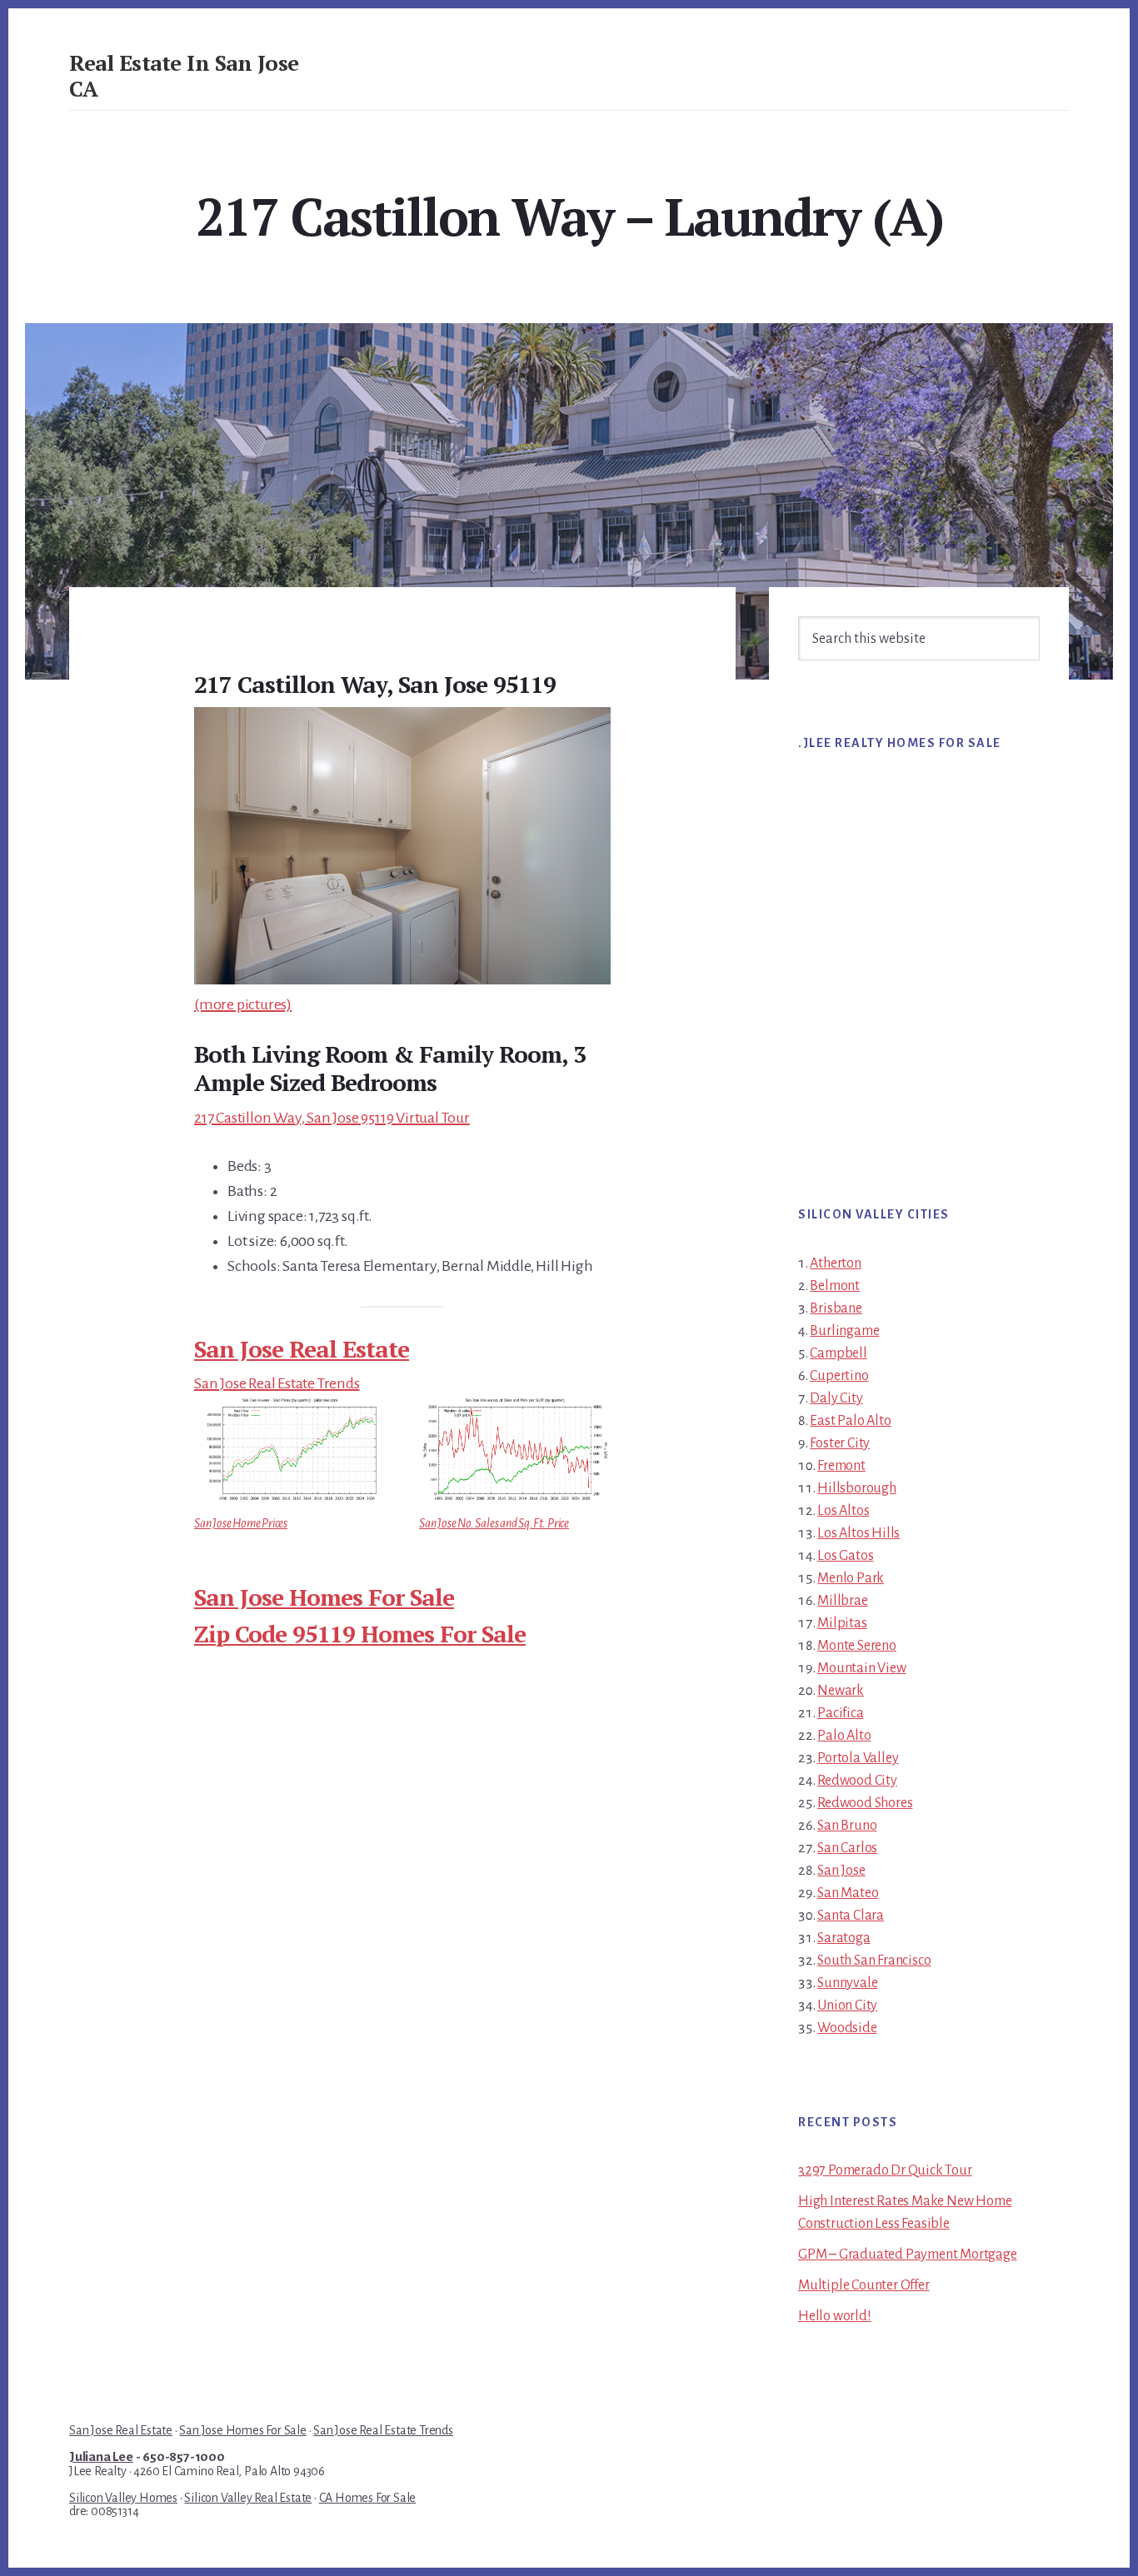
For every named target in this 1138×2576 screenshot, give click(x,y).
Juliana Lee (101, 2457)
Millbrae (842, 1601)
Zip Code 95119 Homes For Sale (360, 1634)
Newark (841, 1691)
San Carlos (847, 1848)
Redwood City (857, 1781)
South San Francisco (874, 1961)
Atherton (835, 1263)
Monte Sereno (857, 1646)
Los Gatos (845, 1556)
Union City (847, 2005)
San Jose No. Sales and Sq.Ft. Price (494, 1523)
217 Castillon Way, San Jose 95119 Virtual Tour (332, 1118)
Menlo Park (851, 1578)
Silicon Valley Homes (123, 2498)
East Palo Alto (850, 1421)
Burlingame (844, 1331)
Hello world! (835, 2316)
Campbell (838, 1353)
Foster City (840, 1443)
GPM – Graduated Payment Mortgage (908, 2255)
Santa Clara (851, 1916)
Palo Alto (844, 1736)
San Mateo (848, 1893)
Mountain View (861, 1668)
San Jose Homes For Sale (324, 1597)
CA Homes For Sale (368, 2498)
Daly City (836, 1398)
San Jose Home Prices (241, 1523)
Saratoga (844, 1938)
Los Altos (843, 1511)
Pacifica (840, 1713)
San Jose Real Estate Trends (277, 1383)
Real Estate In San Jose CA (184, 75)
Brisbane (836, 1308)
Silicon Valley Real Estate (248, 2498)
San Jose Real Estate (302, 1349)
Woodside (847, 2028)
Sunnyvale (847, 1983)
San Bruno (847, 1826)
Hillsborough (857, 1488)
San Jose (841, 1871)
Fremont (841, 1466)
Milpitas (842, 1623)
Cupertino (839, 1376)
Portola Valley (858, 1758)
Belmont (835, 1286)
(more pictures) (243, 1004)
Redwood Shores (865, 1803)
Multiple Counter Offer (864, 2285)
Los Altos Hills (858, 1533)
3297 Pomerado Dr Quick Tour (885, 2170)
